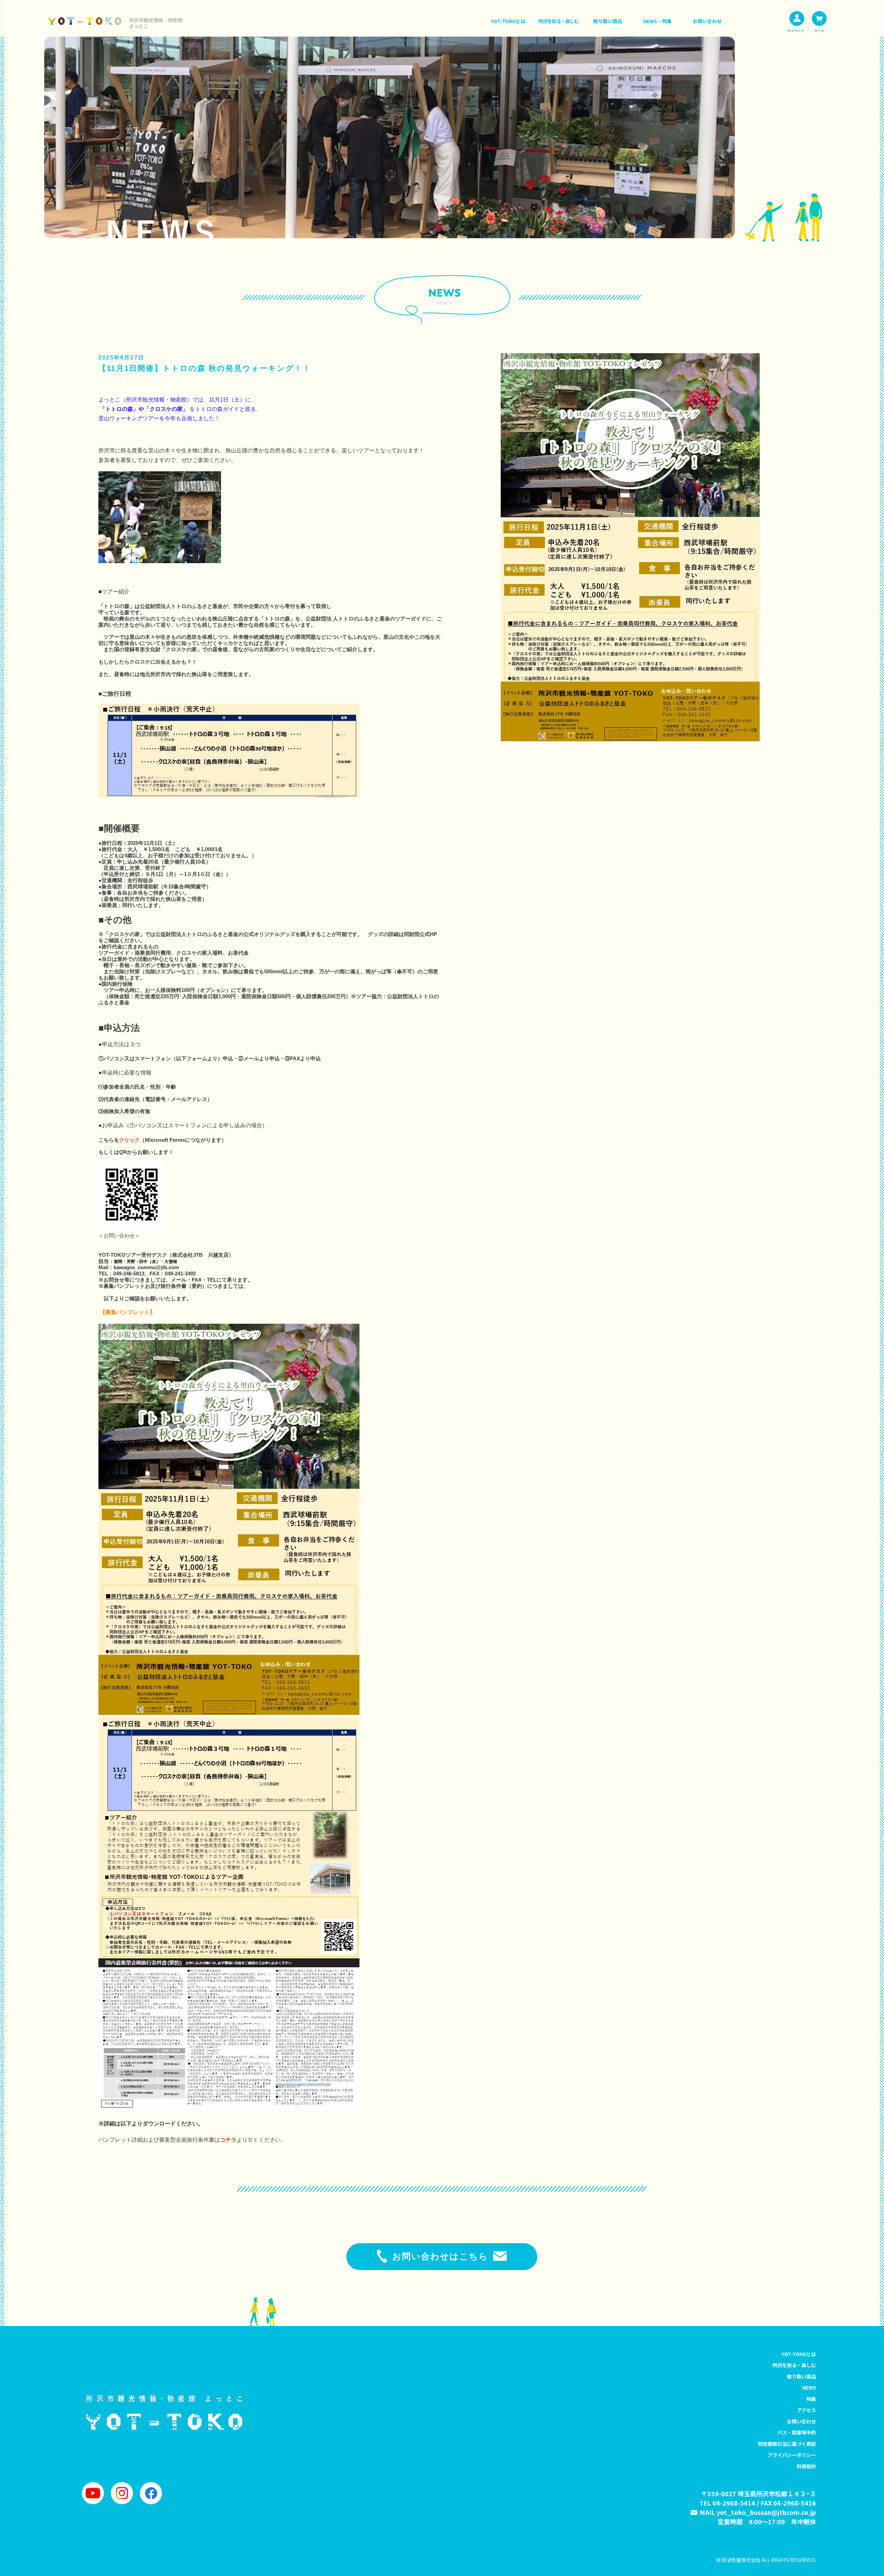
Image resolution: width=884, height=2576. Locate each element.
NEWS (809, 2387)
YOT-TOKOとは (508, 21)
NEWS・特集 (657, 21)
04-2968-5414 (734, 2503)
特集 (811, 2399)
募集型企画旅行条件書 (187, 2140)
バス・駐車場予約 (797, 2432)
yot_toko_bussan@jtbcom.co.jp (766, 2512)
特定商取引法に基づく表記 (787, 2444)
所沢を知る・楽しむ (559, 21)
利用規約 (806, 2466)
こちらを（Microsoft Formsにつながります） (162, 1140)
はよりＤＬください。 (250, 2140)
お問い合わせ (707, 21)
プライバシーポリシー (792, 2455)
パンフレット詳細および (129, 2140)
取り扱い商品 (608, 21)
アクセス (806, 2410)
